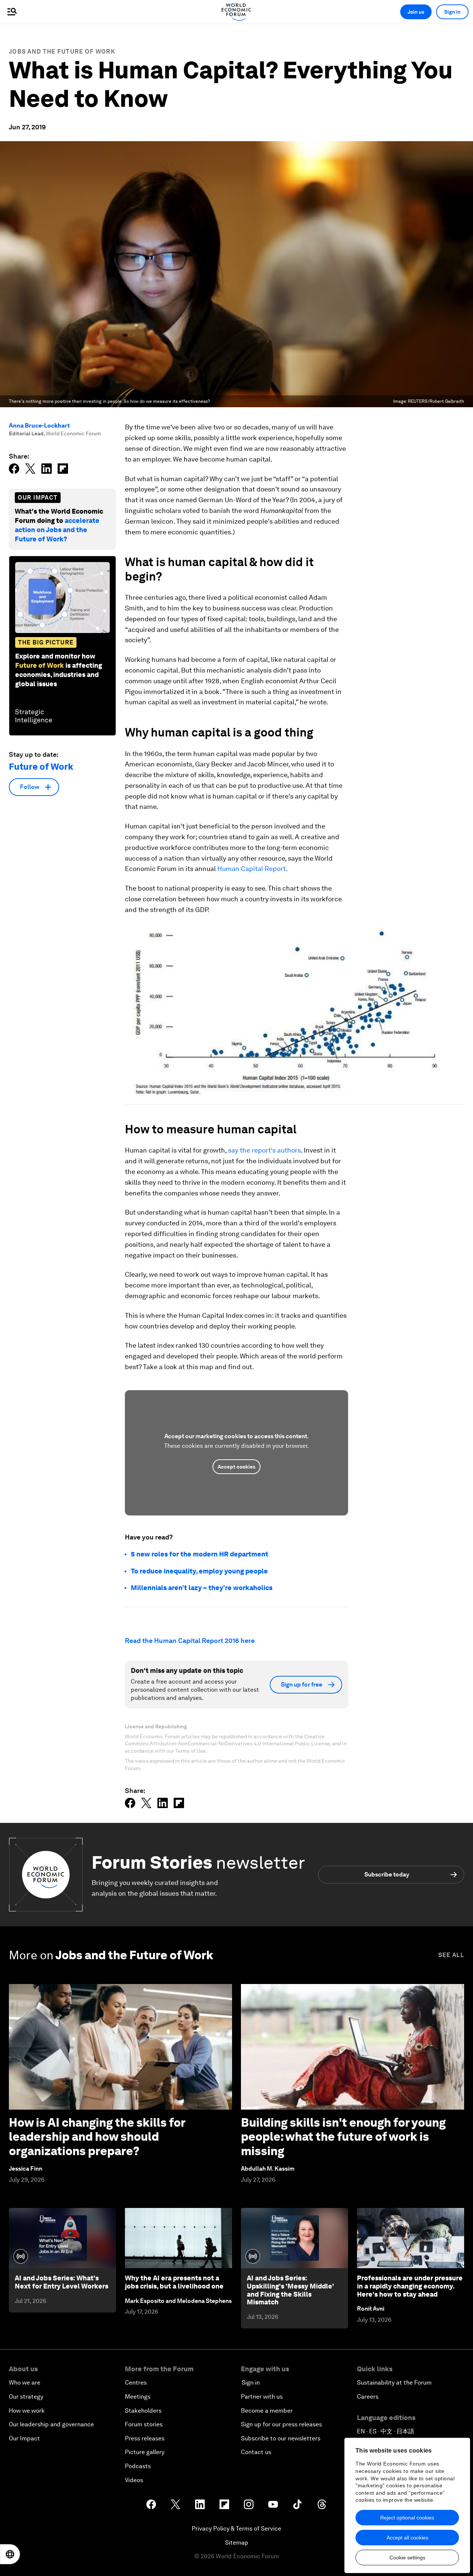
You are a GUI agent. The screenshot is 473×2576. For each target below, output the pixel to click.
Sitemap (237, 2543)
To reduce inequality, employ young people (199, 1571)
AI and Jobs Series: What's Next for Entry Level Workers (62, 2282)
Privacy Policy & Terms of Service (236, 2529)
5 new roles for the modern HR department (200, 1554)
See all (451, 1955)
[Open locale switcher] (10, 2554)
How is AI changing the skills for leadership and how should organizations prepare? (97, 2137)
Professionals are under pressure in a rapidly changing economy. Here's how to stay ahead (410, 2286)
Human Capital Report (251, 869)
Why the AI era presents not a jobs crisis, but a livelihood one (174, 2282)
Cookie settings (407, 2558)
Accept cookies (236, 1467)
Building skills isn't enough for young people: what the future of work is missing (343, 2137)
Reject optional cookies (407, 2518)
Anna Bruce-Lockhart (39, 426)
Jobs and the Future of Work (62, 52)
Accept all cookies (407, 2538)
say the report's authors (264, 1150)
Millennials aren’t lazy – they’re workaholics (202, 1588)
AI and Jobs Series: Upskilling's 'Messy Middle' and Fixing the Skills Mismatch (290, 2290)
